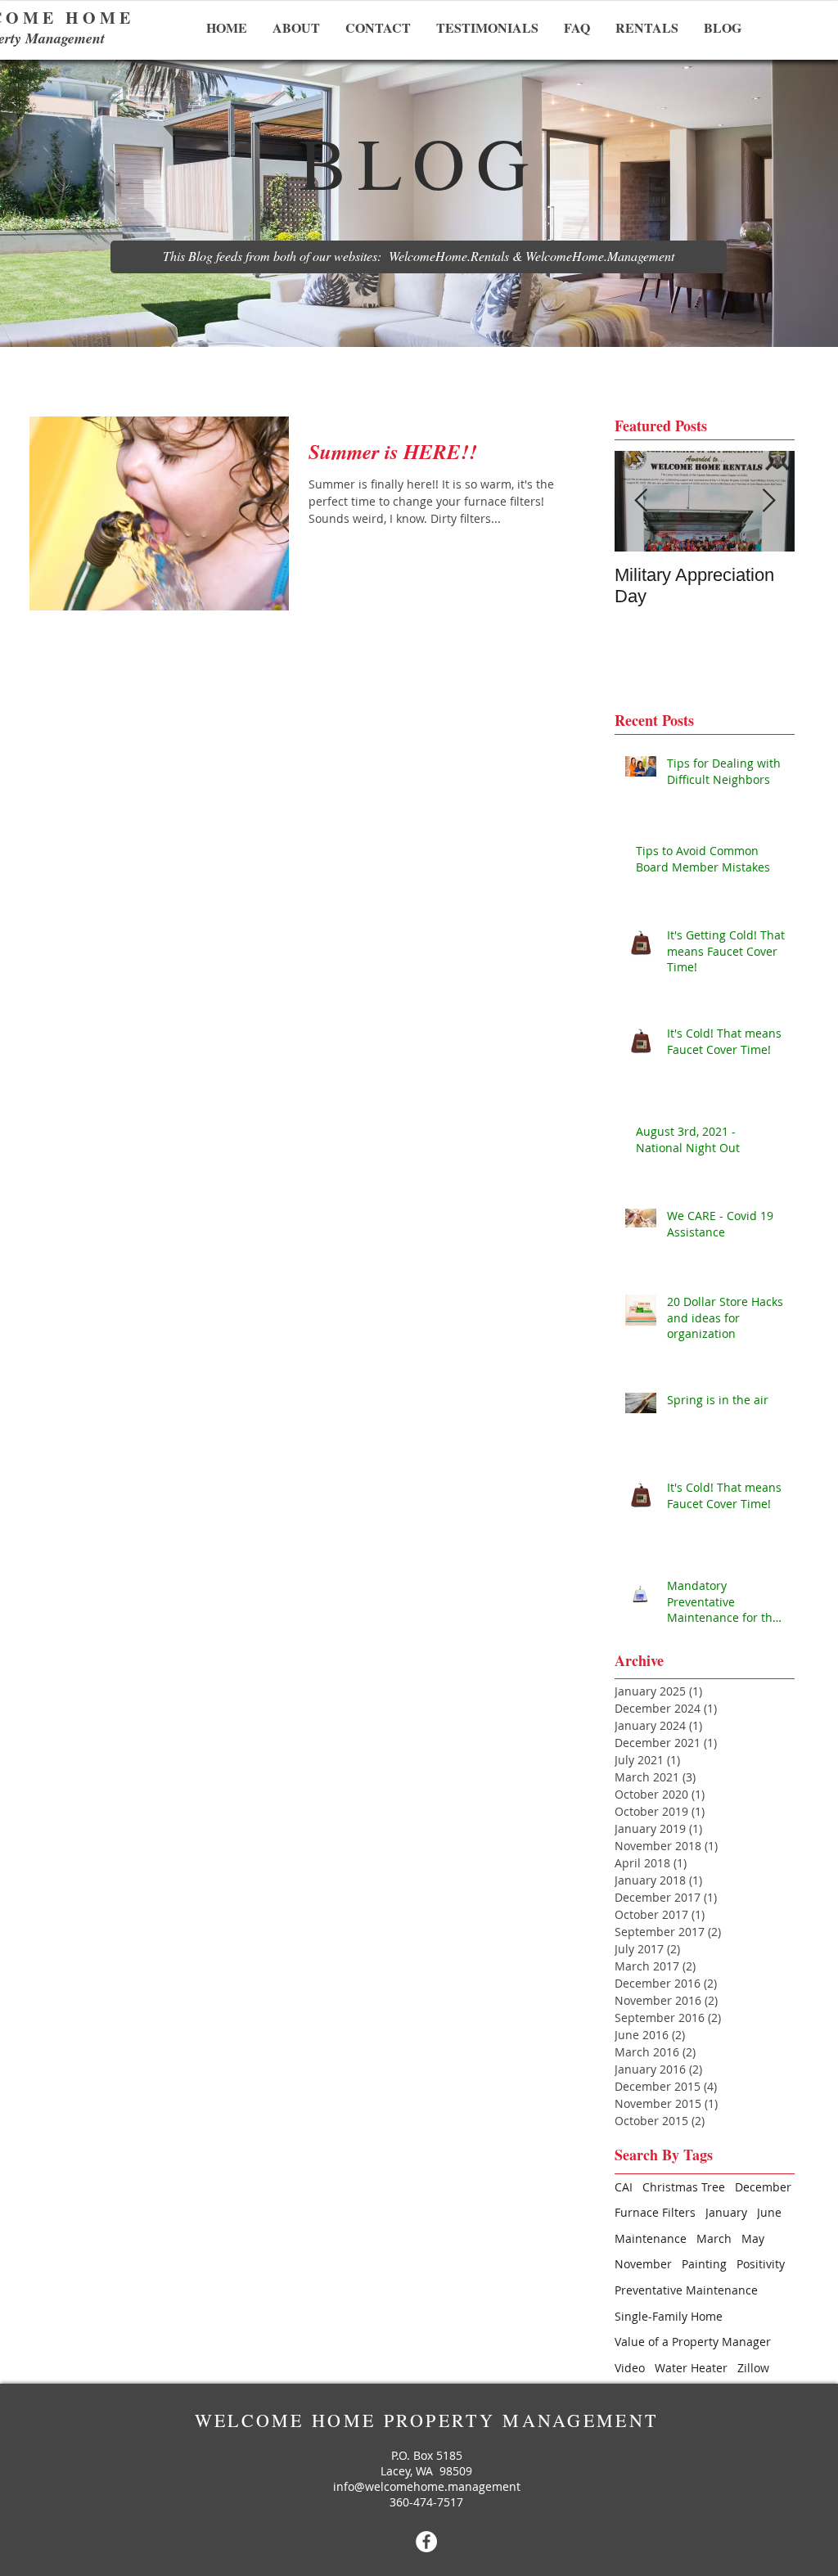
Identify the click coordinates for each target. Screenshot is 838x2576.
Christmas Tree (684, 2187)
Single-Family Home (669, 2316)
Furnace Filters (655, 2212)
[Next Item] (768, 501)
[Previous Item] (641, 501)
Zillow (753, 2368)
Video (630, 2368)
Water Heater (691, 2368)
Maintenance (651, 2238)
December (763, 2187)
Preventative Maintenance (686, 2290)
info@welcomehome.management (427, 2486)
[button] (419, 257)
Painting (704, 2264)
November (643, 2264)
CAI (624, 2187)
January (726, 2212)
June (769, 2212)
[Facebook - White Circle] (426, 2542)
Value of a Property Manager (693, 2342)
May (753, 2238)
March (714, 2238)
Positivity (761, 2264)
